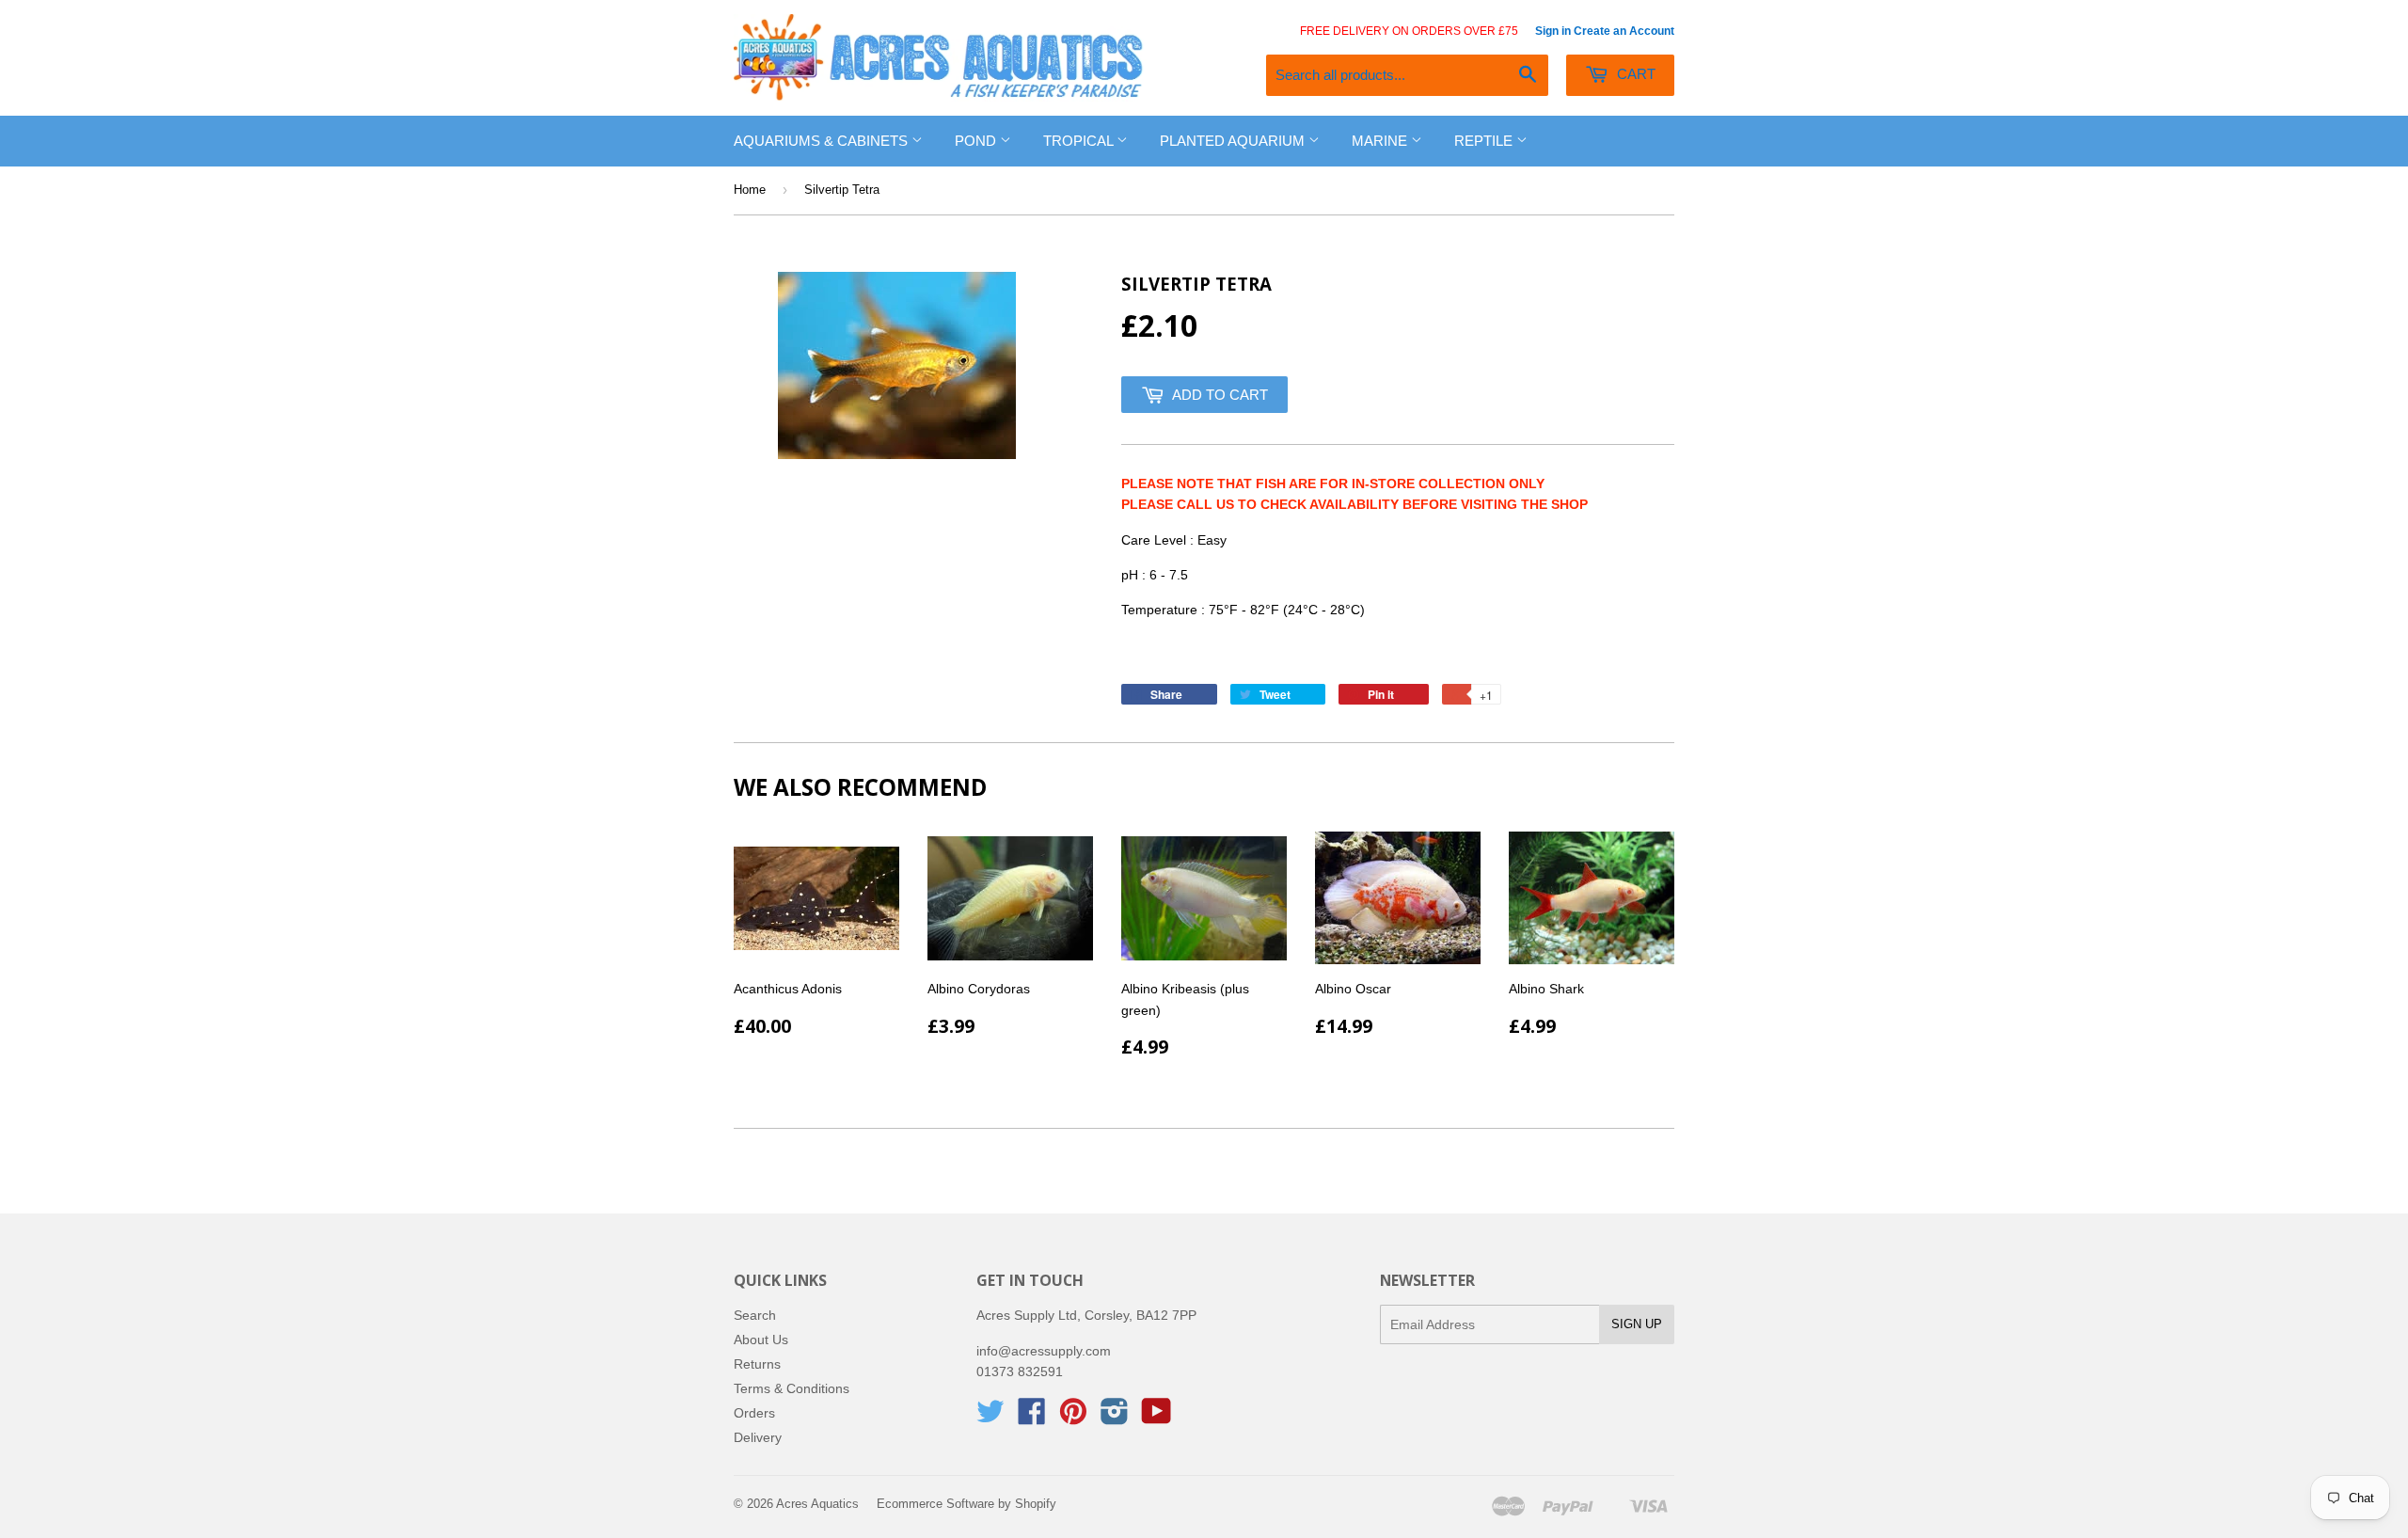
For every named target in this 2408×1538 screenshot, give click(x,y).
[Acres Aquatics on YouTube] (1156, 1418)
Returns (757, 1364)
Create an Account (1624, 31)
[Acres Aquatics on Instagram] (1115, 1418)
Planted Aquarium (1234, 141)
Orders (754, 1413)
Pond (977, 141)
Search (755, 1315)
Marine (1381, 141)
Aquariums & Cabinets (823, 141)
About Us (761, 1340)
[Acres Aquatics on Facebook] (1032, 1418)
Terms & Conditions (792, 1388)
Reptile (1485, 141)
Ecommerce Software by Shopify (966, 1504)
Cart (1634, 74)
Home (750, 190)
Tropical (1080, 141)
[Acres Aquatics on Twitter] (990, 1418)
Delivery (758, 1437)
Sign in (1553, 31)
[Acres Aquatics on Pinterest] (1073, 1418)
